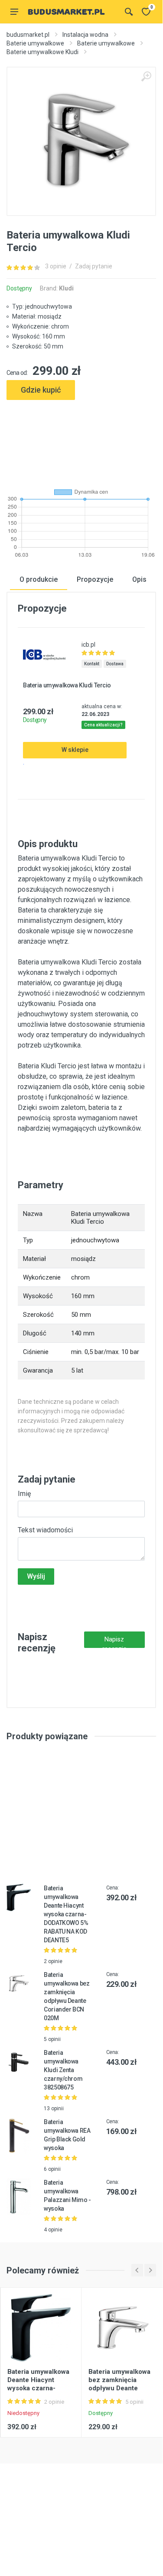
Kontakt (92, 664)
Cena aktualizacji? (103, 725)
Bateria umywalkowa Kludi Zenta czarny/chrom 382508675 (63, 2070)
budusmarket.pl (28, 35)
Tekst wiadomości (45, 1530)
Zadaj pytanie (94, 266)
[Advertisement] (81, 440)
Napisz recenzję (114, 1642)
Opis (139, 579)
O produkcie (39, 579)
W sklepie (75, 750)
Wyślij (36, 1576)
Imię (24, 1494)
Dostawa (115, 664)
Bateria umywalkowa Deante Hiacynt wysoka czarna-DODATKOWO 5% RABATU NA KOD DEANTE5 (66, 1914)
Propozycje (95, 579)
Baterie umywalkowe (35, 43)
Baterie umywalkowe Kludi (42, 52)
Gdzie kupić (41, 390)
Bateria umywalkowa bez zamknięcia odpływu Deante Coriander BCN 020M (121, 2384)
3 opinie (56, 266)
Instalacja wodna (85, 35)
